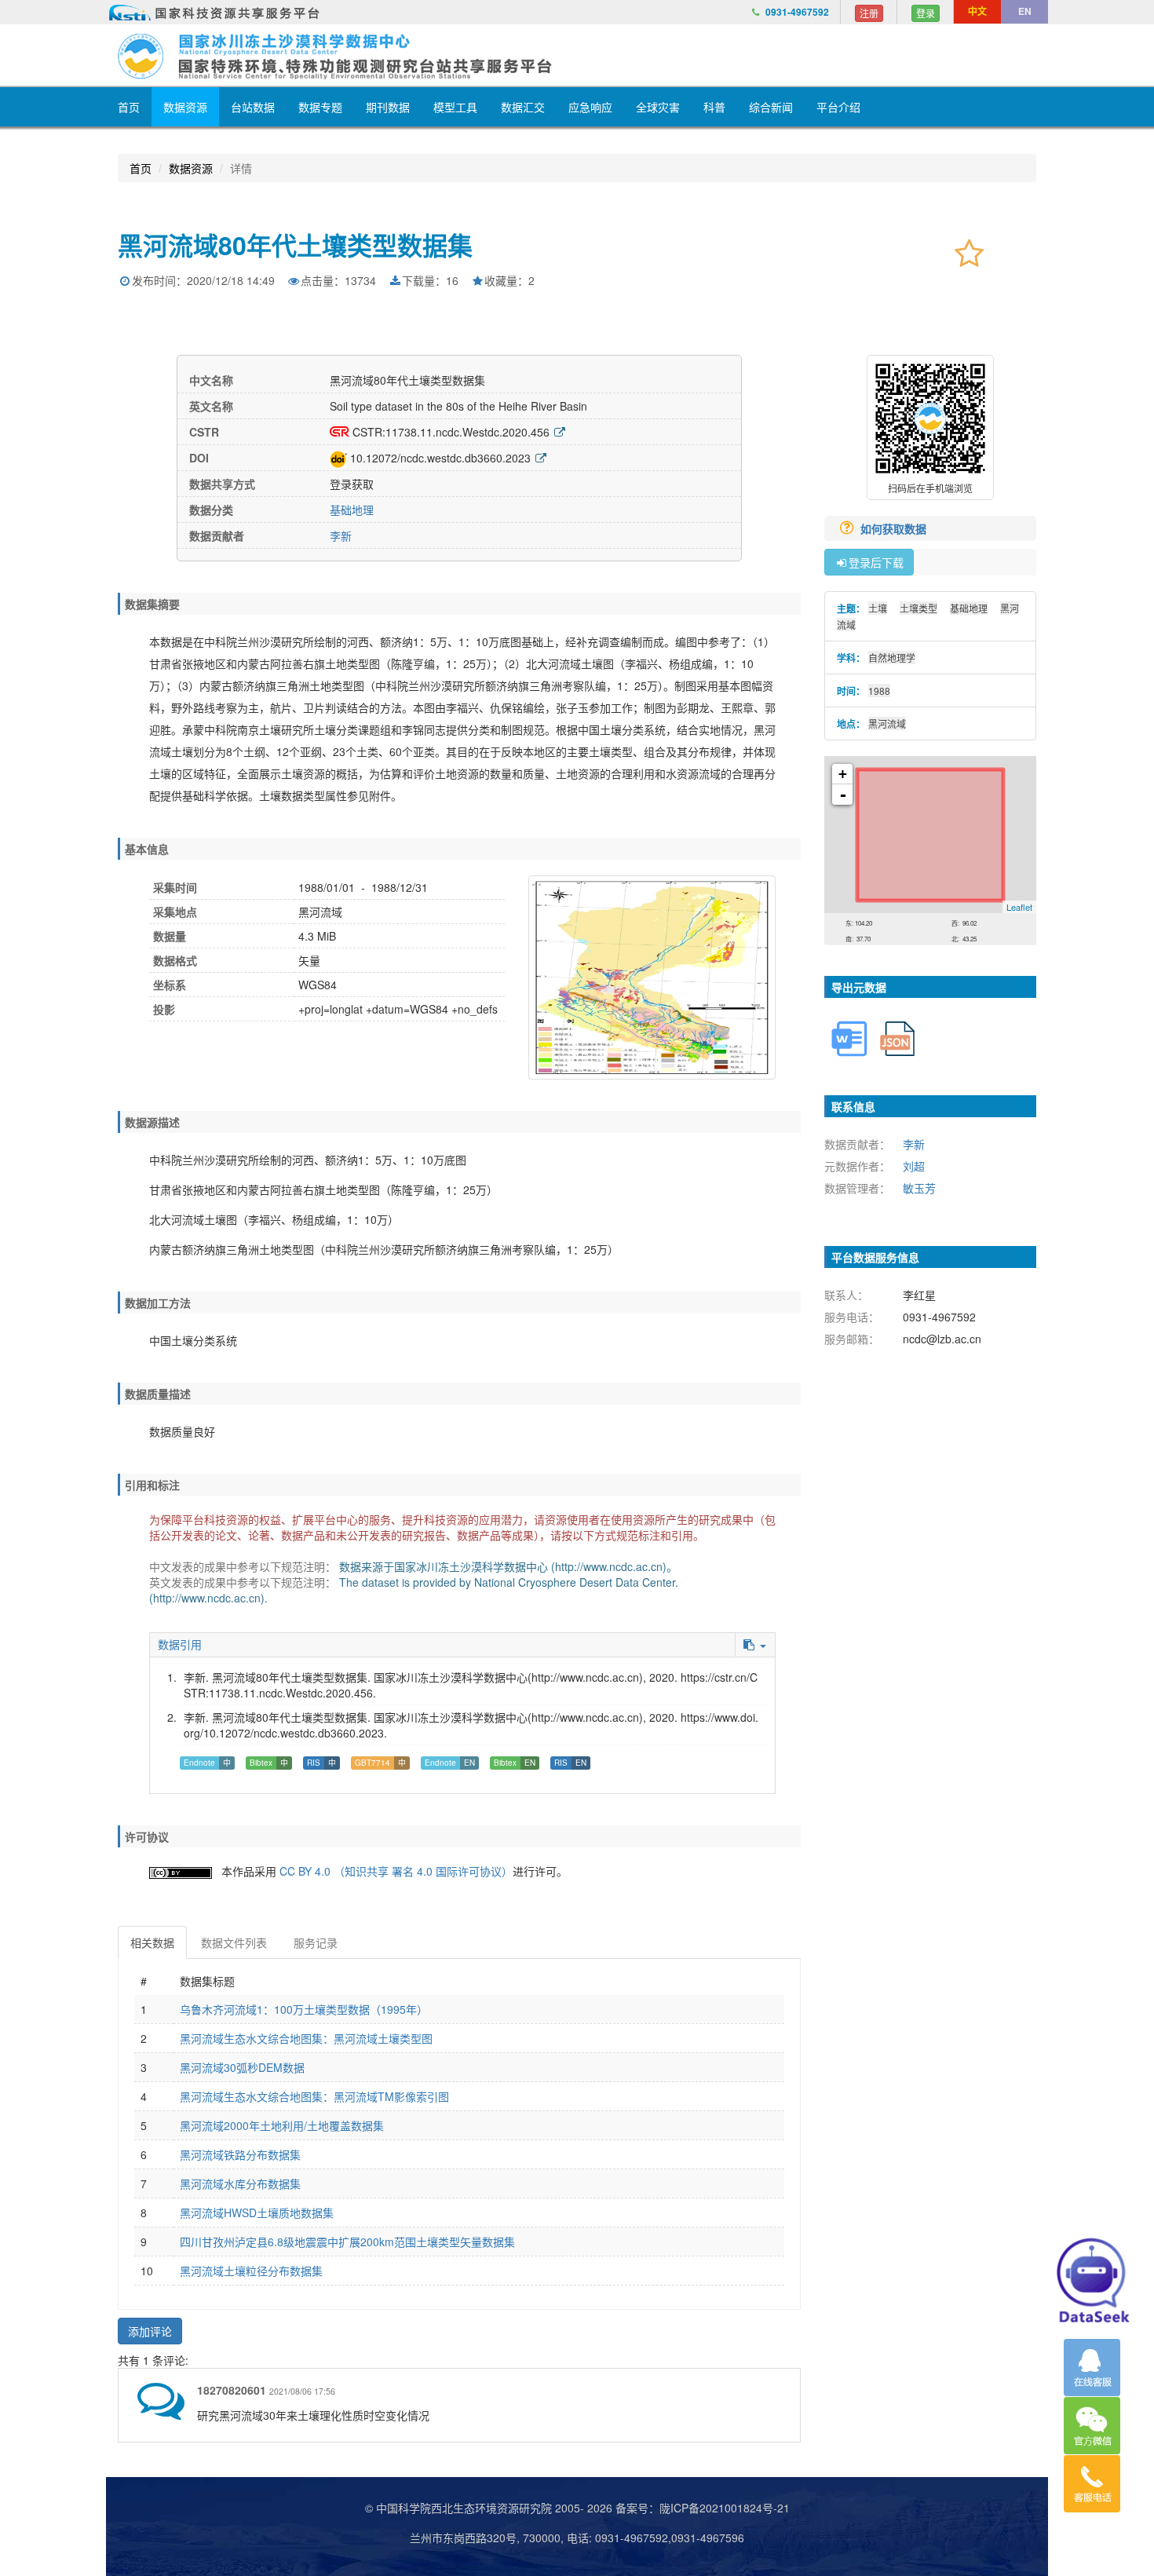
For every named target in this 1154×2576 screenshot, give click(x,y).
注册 (869, 13)
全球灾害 (658, 107)
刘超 (914, 1166)
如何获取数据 (895, 528)
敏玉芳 (919, 1188)
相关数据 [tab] (152, 1942)
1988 (879, 691)
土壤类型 (918, 608)
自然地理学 (892, 658)
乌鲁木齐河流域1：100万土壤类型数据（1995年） (304, 2009)
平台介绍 (838, 107)
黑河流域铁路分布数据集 (240, 2154)
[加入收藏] (969, 252)
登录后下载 (876, 562)
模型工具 (455, 107)
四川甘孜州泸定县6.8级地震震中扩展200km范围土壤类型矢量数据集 (347, 2242)
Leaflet (1019, 907)
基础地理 (352, 510)
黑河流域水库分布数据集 (240, 2183)
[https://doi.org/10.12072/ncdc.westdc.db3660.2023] (541, 458)
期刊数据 (388, 107)
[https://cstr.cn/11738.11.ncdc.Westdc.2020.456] (560, 432)
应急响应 (590, 107)
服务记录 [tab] (316, 1942)
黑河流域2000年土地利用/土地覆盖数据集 (282, 2125)
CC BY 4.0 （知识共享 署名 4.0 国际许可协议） (396, 1871)
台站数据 (253, 107)
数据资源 (185, 107)
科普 (714, 107)
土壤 (878, 608)
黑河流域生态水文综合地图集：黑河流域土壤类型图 (306, 2038)
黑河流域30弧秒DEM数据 (242, 2067)
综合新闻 (771, 107)
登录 (926, 13)
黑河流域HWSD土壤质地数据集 (257, 2212)
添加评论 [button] (150, 2331)
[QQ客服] (1092, 2368)
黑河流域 (887, 723)
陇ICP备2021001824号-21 (725, 2508)
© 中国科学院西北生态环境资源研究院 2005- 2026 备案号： (512, 2508)
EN (1025, 11)
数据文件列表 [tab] (234, 1942)
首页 (129, 107)
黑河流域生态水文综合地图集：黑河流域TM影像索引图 (314, 2096)
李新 (341, 535)
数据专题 (320, 107)
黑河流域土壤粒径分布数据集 (251, 2271)
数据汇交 (523, 107)
